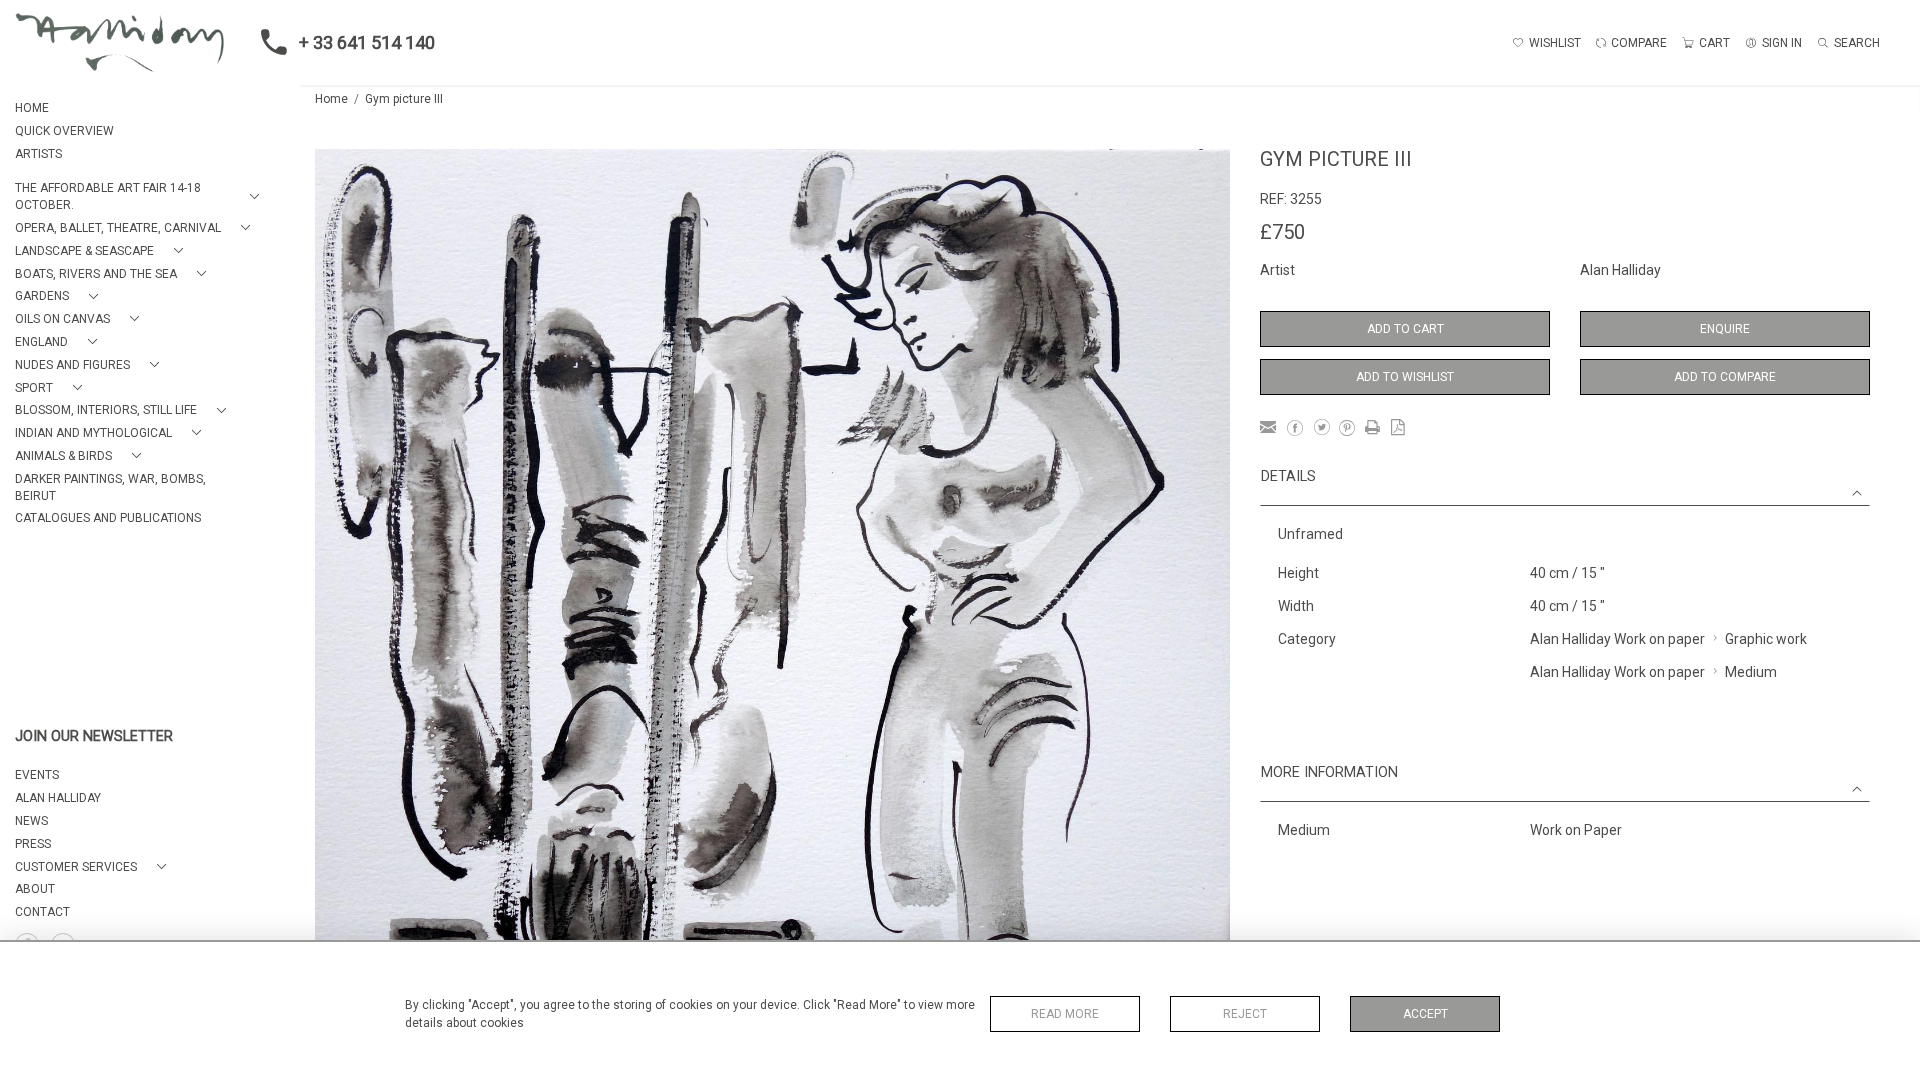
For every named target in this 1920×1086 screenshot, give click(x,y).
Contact (42, 912)
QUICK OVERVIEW (64, 131)
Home (331, 99)
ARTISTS (38, 154)
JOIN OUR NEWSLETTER (94, 736)
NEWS (31, 821)
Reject (1245, 1014)
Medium (1751, 672)
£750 (1282, 232)
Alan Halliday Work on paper (1617, 639)
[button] (141, 197)
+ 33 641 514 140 (367, 42)
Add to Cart (1405, 329)
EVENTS (37, 775)
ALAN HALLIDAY (58, 798)
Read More (1065, 1014)
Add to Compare (1725, 377)
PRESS (33, 844)
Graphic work (1766, 639)
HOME (32, 108)
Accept (1425, 1014)
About (35, 889)
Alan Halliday (1620, 270)
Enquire (1725, 329)
